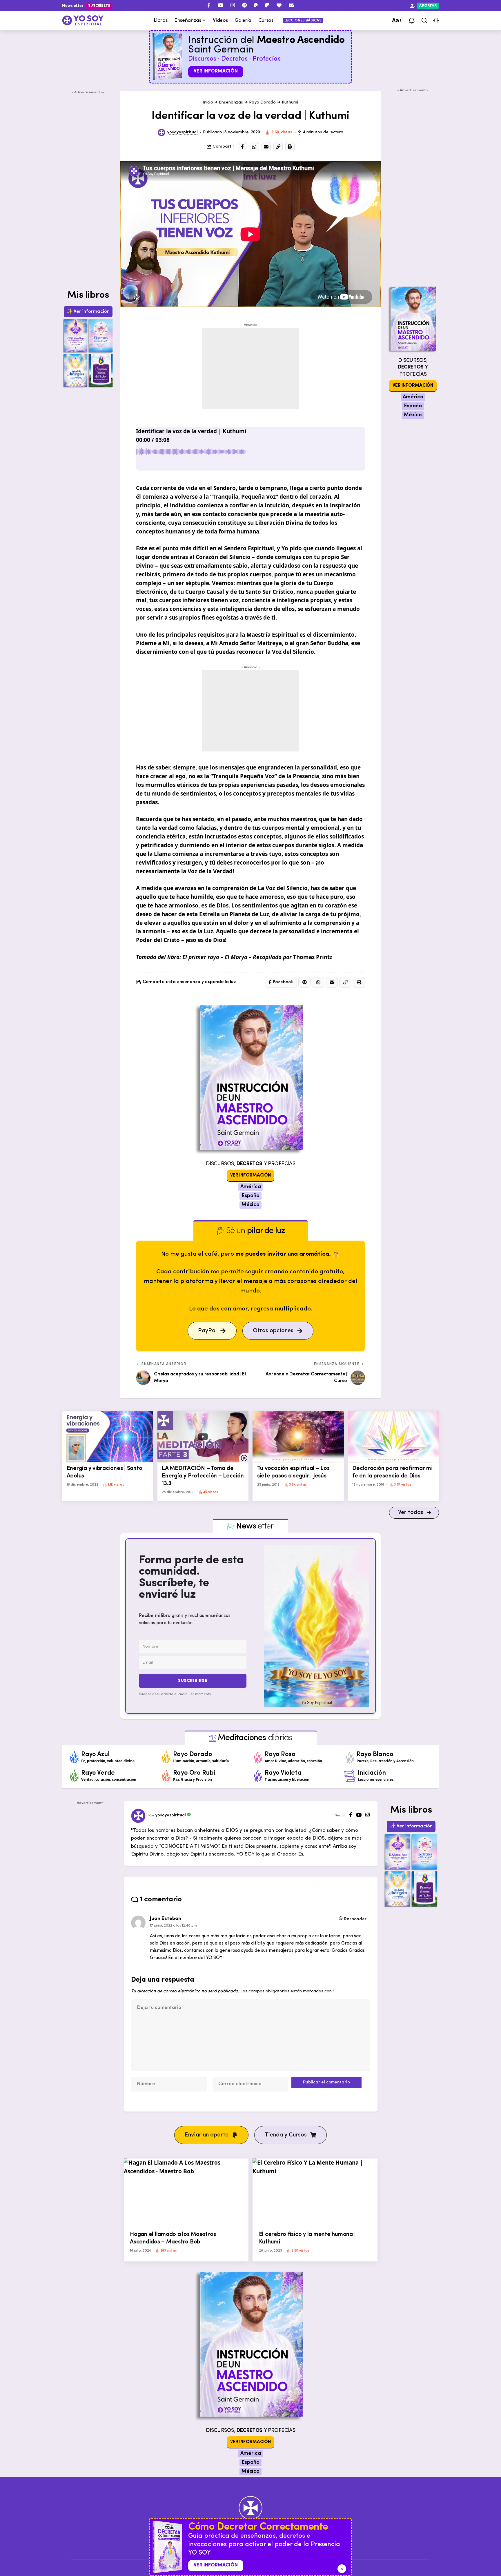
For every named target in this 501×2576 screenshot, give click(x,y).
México (251, 1205)
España (250, 1196)
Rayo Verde (98, 1773)
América (251, 1187)
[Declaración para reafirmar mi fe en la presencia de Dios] (394, 1437)
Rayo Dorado (262, 102)
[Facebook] (209, 5)
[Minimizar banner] (342, 2569)
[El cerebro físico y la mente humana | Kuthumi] (315, 2193)
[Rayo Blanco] (350, 1757)
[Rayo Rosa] (258, 1757)
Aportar (428, 6)
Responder (355, 1919)
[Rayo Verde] (75, 1776)
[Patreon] (267, 5)
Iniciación (372, 1773)
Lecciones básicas (303, 20)
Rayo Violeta (283, 1773)
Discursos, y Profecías (251, 1164)
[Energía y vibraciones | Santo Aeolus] (108, 1437)
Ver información (216, 71)
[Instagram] (233, 5)
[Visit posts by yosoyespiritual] (162, 133)
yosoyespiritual (183, 132)
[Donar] (279, 5)
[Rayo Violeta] (258, 1776)
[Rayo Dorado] (166, 1757)
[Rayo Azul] (75, 1757)
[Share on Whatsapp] (254, 147)
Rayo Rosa (280, 1754)
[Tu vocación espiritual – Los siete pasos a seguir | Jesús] (298, 1437)
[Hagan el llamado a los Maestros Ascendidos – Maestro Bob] (186, 2193)
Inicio (208, 102)
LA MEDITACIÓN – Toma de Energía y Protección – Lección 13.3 (203, 1476)
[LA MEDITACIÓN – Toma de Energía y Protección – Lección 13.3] (203, 1437)
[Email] (266, 147)
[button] (396, 21)
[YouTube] (220, 5)
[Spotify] (244, 5)
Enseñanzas (231, 102)
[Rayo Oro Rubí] (166, 1776)
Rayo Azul (95, 1754)
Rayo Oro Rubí (194, 1773)
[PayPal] (256, 5)
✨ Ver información (88, 312)
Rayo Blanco (375, 1754)
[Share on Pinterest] (304, 982)
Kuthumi (290, 102)
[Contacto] (291, 5)
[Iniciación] (350, 1776)
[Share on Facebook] (242, 147)
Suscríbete (99, 6)
